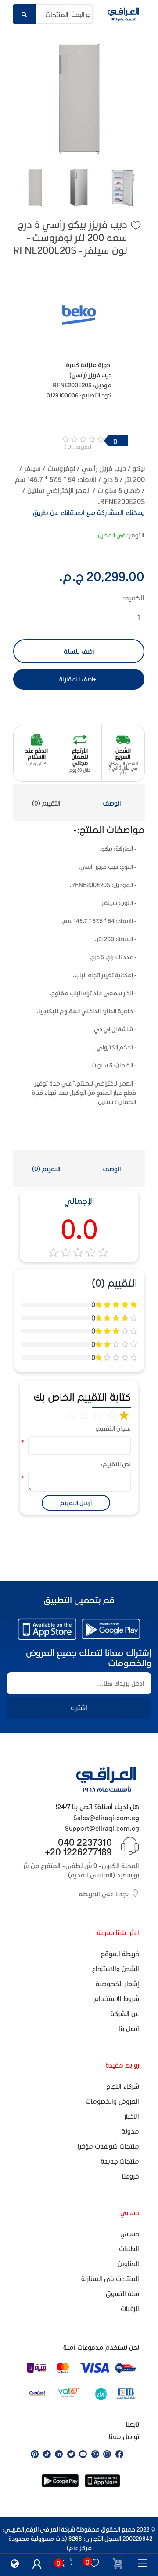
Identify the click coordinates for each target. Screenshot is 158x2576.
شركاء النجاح (123, 2086)
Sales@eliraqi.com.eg (106, 1818)
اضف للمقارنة (76, 679)
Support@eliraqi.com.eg (102, 1828)
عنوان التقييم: (119, 1428)
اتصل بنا (129, 2028)
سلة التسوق (122, 2293)
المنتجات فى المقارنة (110, 2278)
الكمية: (134, 598)
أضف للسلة (79, 651)
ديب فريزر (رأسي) (90, 375)
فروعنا (131, 2176)
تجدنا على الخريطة (104, 1894)
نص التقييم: (119, 1464)
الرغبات (130, 2308)
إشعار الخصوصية (117, 1984)
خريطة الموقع (120, 1954)
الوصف (112, 803)
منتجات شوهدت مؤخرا (108, 2146)
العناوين (128, 2263)
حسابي (130, 2234)
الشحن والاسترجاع (116, 1969)
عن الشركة (125, 2013)
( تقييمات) (78, 447)
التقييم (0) (46, 803)
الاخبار (132, 2116)
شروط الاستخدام (117, 1998)
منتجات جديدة (120, 2161)
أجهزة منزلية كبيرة (89, 365)
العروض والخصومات (112, 2101)
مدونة (130, 2131)
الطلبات (129, 2248)
